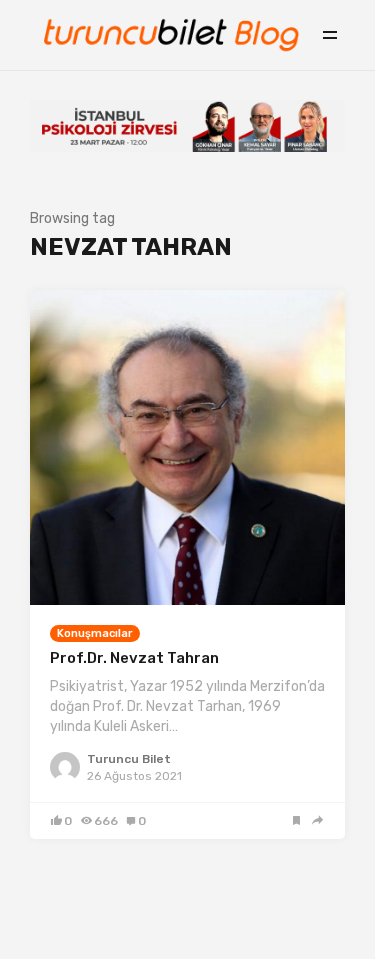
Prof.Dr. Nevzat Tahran (134, 658)
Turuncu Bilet (129, 759)
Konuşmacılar (95, 633)
